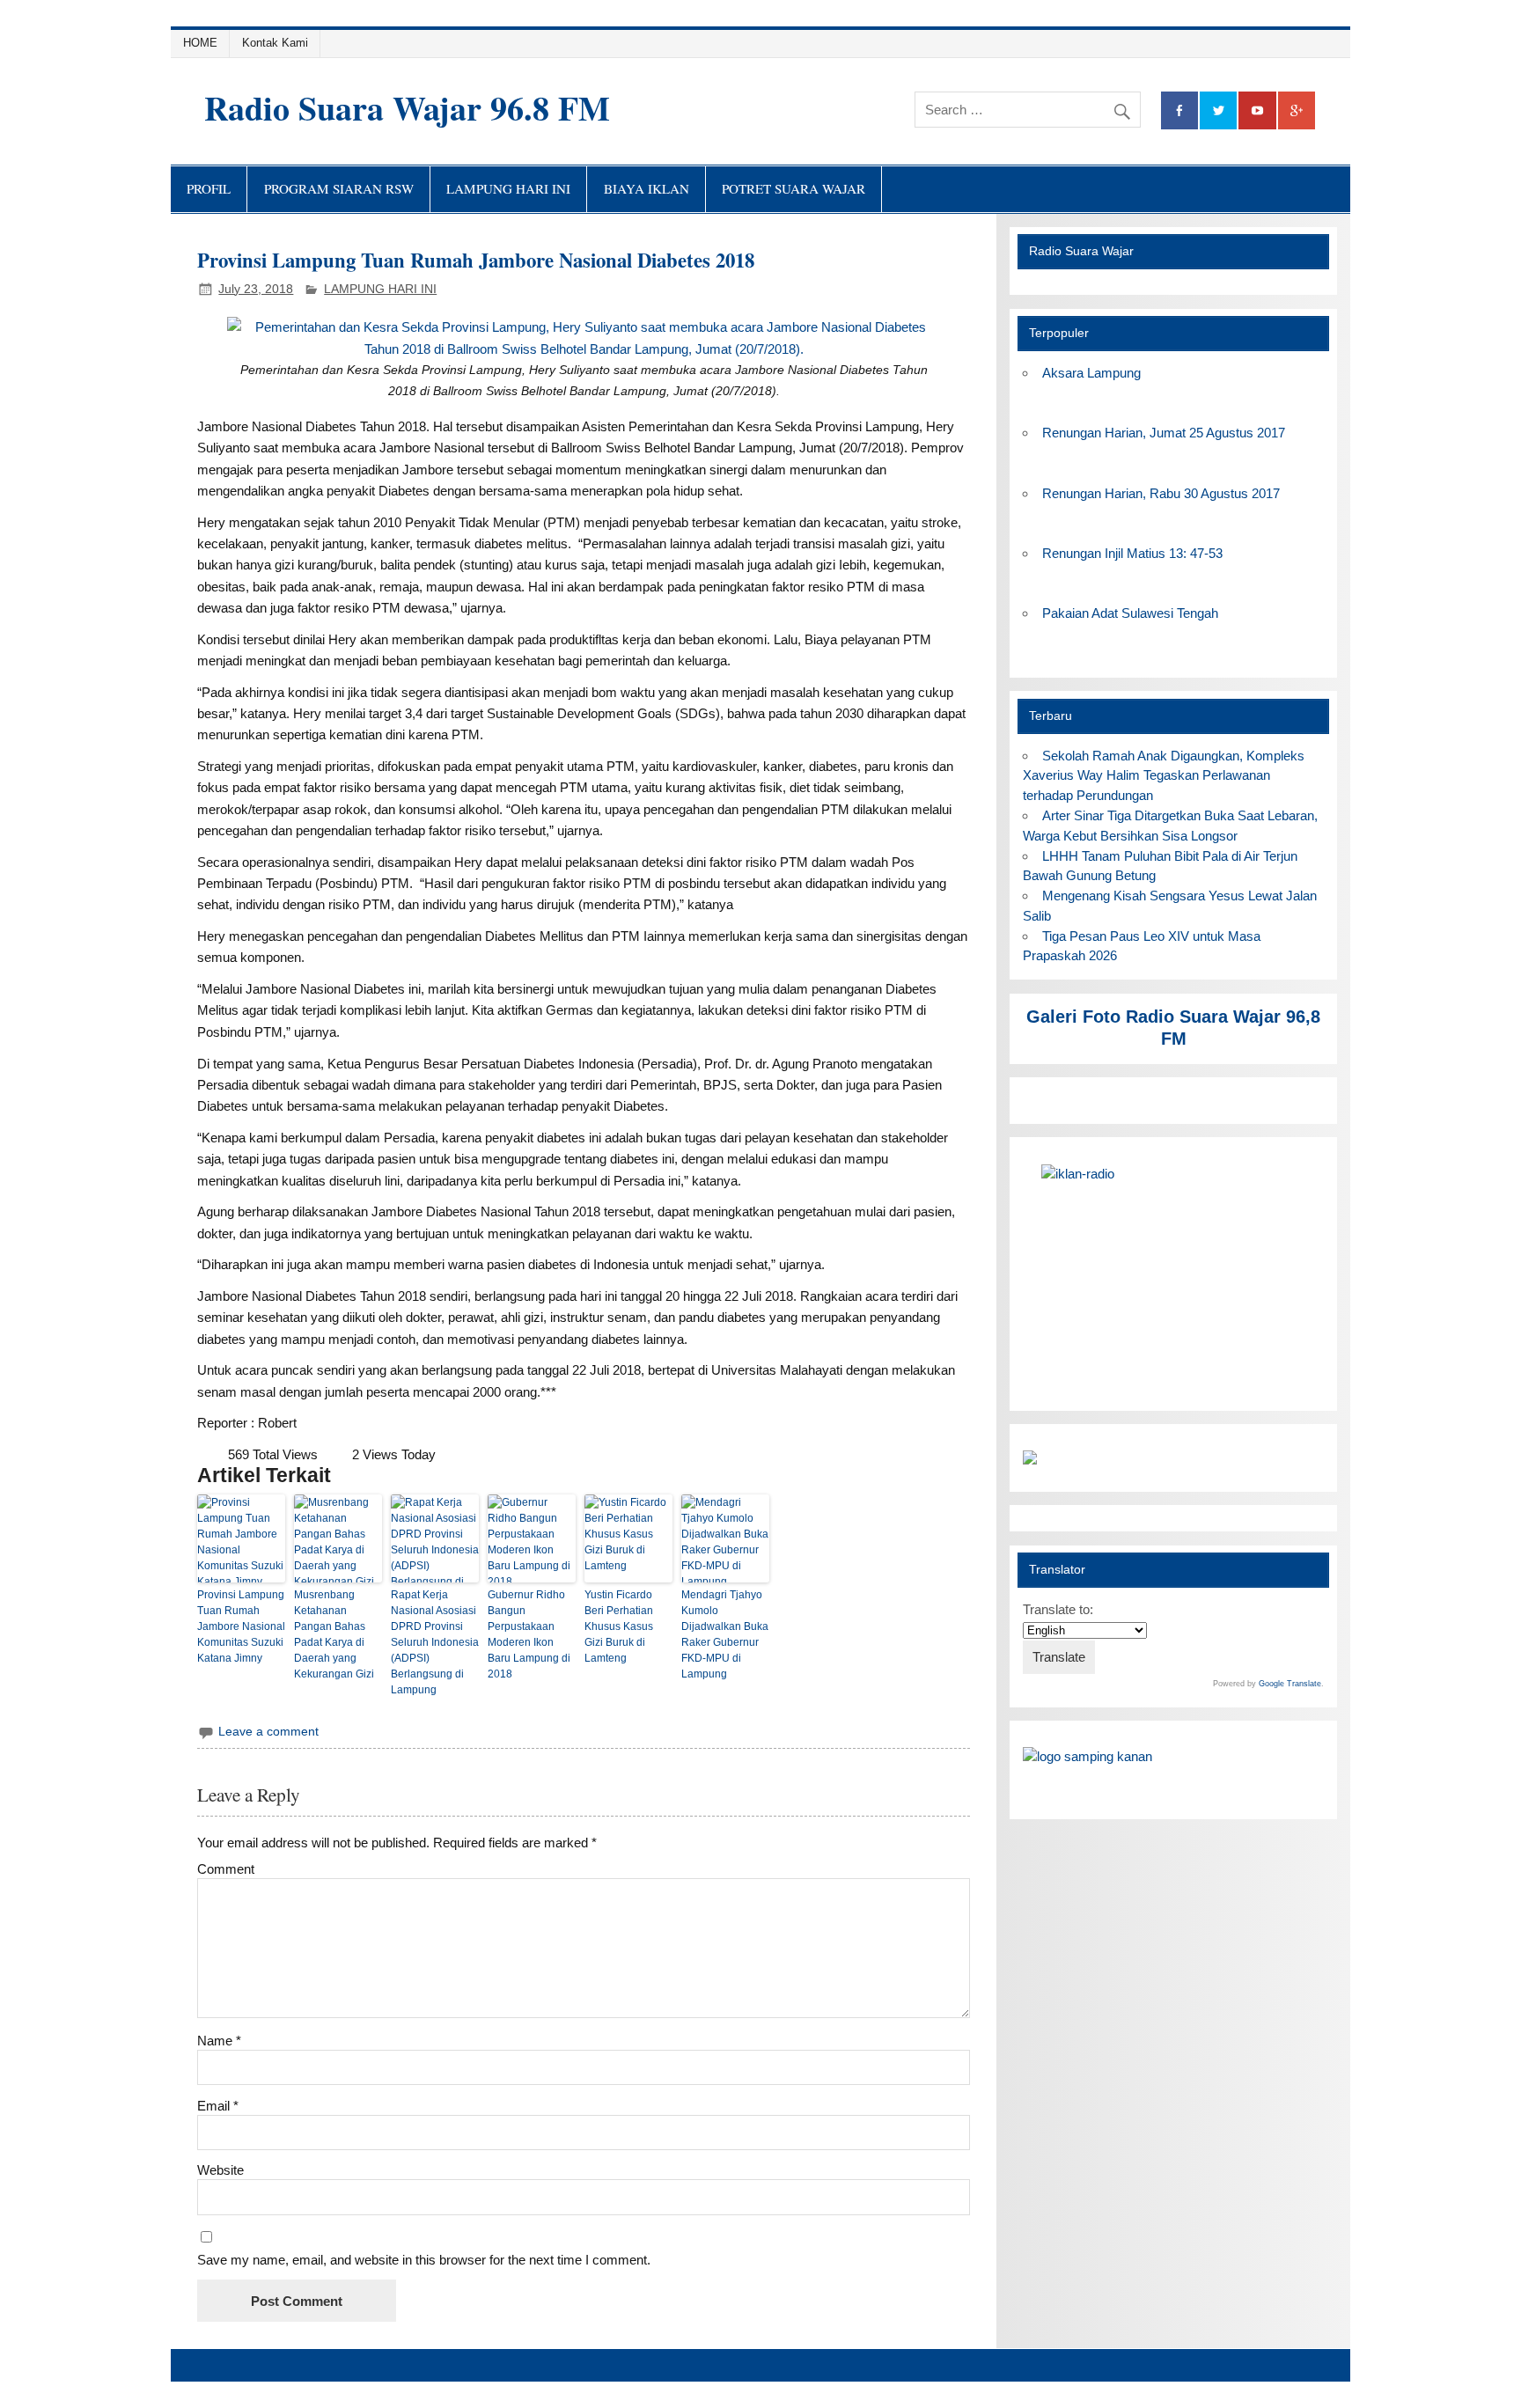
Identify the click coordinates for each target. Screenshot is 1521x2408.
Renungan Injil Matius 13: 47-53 (1132, 553)
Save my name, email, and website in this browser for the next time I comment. (424, 2260)
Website (220, 2170)
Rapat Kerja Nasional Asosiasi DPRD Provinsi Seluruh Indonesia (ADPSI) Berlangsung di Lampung (435, 1642)
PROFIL (209, 188)
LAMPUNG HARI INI (508, 188)
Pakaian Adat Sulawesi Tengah (1130, 613)
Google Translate (1290, 1684)
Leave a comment (268, 1732)
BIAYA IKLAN (647, 188)
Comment (226, 1869)
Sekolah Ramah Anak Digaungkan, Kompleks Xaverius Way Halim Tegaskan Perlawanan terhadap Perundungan (1163, 776)
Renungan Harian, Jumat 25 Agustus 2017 (1164, 433)
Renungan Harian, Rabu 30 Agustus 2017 (1161, 493)
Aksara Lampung (1091, 373)
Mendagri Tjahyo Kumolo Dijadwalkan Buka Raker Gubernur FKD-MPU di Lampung (725, 1634)
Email (218, 2106)
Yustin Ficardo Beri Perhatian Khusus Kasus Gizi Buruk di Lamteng (619, 1626)
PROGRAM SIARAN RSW (339, 188)
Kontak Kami (275, 43)
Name (219, 2041)
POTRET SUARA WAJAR (794, 188)
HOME (200, 43)
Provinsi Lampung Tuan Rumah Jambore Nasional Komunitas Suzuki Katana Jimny (241, 1626)
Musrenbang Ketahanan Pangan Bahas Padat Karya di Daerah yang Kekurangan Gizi (334, 1634)
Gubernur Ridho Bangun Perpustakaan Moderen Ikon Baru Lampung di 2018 (529, 1634)
